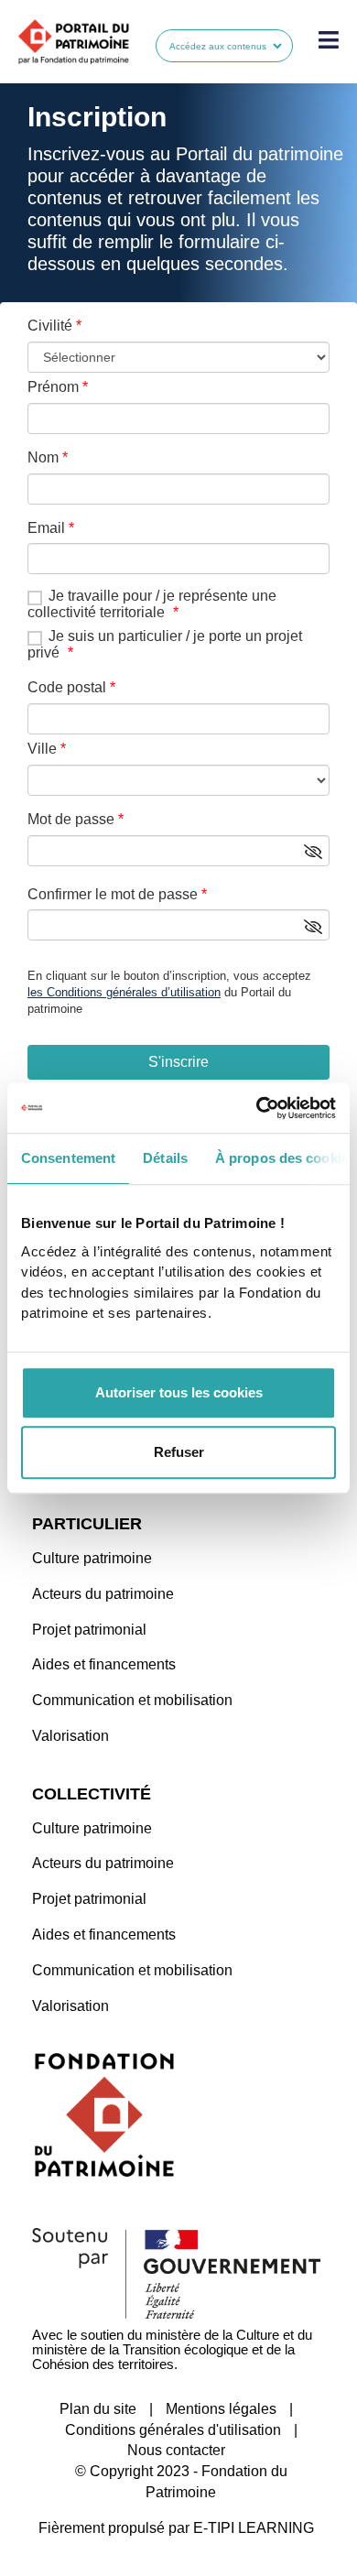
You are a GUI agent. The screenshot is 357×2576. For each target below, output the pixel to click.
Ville (42, 749)
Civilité (50, 326)
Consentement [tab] (68, 1158)
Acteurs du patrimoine (103, 1594)
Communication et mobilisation (132, 1700)
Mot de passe (71, 819)
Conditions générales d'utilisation (173, 2430)
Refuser (179, 1452)
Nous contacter (176, 2450)
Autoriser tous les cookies (179, 1392)
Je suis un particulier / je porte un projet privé (165, 644)
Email (46, 528)
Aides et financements (104, 1664)
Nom (43, 457)
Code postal (67, 687)
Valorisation (70, 1736)
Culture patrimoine (92, 1558)
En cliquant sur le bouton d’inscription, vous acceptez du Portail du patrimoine (169, 992)
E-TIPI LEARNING (254, 2528)
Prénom (53, 387)
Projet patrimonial (89, 1630)
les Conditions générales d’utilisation (124, 992)
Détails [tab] (165, 1158)
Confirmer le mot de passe (113, 894)
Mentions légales (221, 2409)
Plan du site (98, 2409)
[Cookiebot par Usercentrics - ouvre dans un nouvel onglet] (257, 1108)
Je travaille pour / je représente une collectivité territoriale (152, 604)
